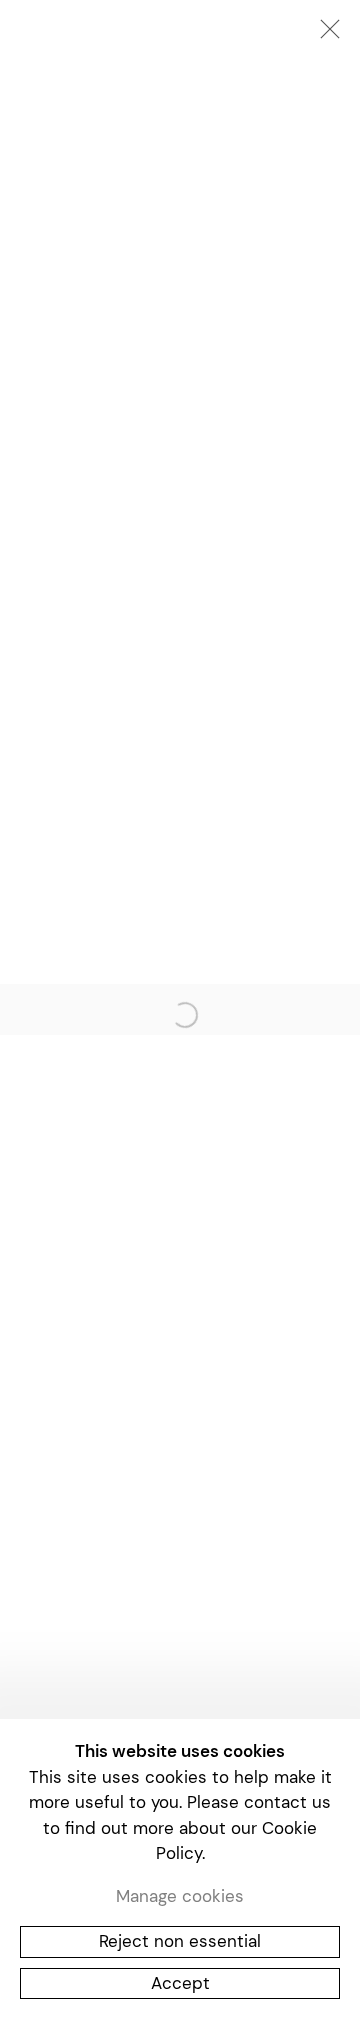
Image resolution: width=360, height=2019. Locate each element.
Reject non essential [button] (180, 1941)
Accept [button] (180, 1983)
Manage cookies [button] (180, 1896)
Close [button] (325, 35)
